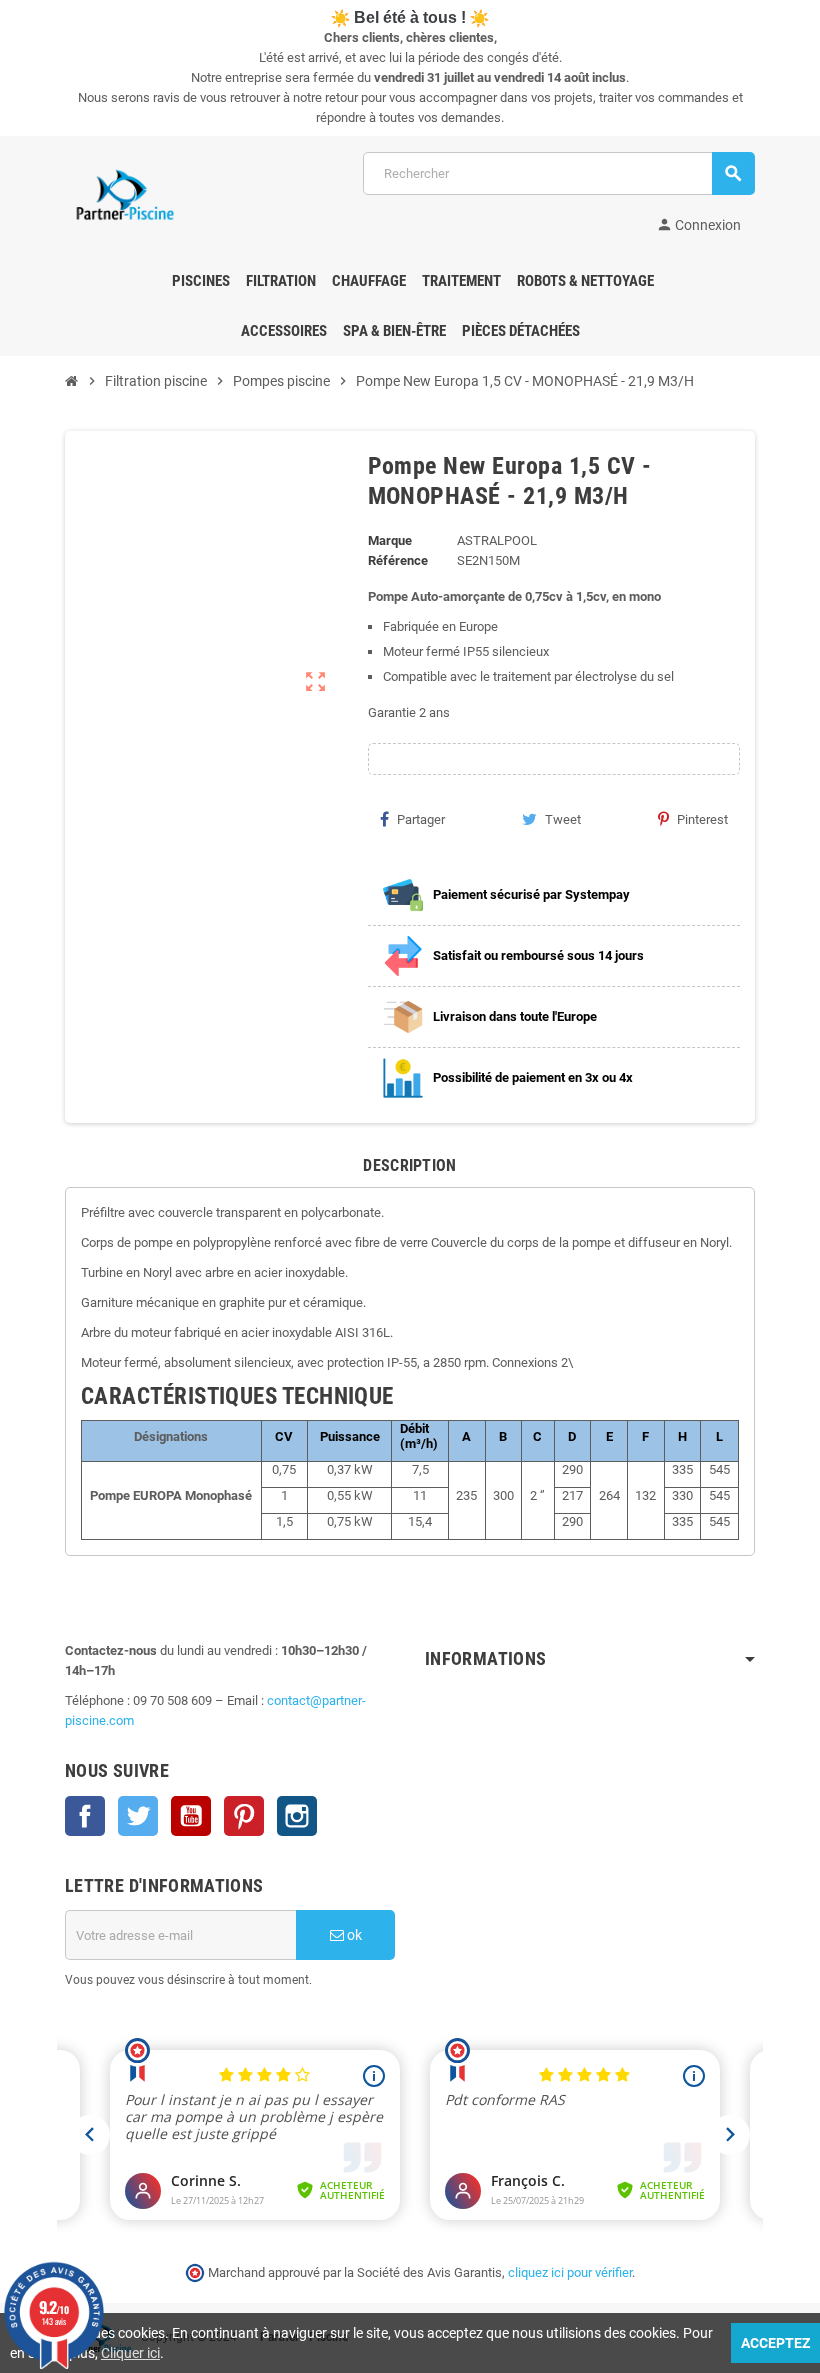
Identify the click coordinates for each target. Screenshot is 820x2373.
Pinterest (702, 819)
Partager (421, 819)
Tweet (563, 819)
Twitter (138, 1816)
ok (353, 1935)
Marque (390, 540)
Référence (398, 560)
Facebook (85, 1816)
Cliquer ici (130, 2353)
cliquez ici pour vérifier (570, 2272)
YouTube (191, 1816)
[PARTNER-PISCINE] (125, 195)
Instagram (297, 1816)
